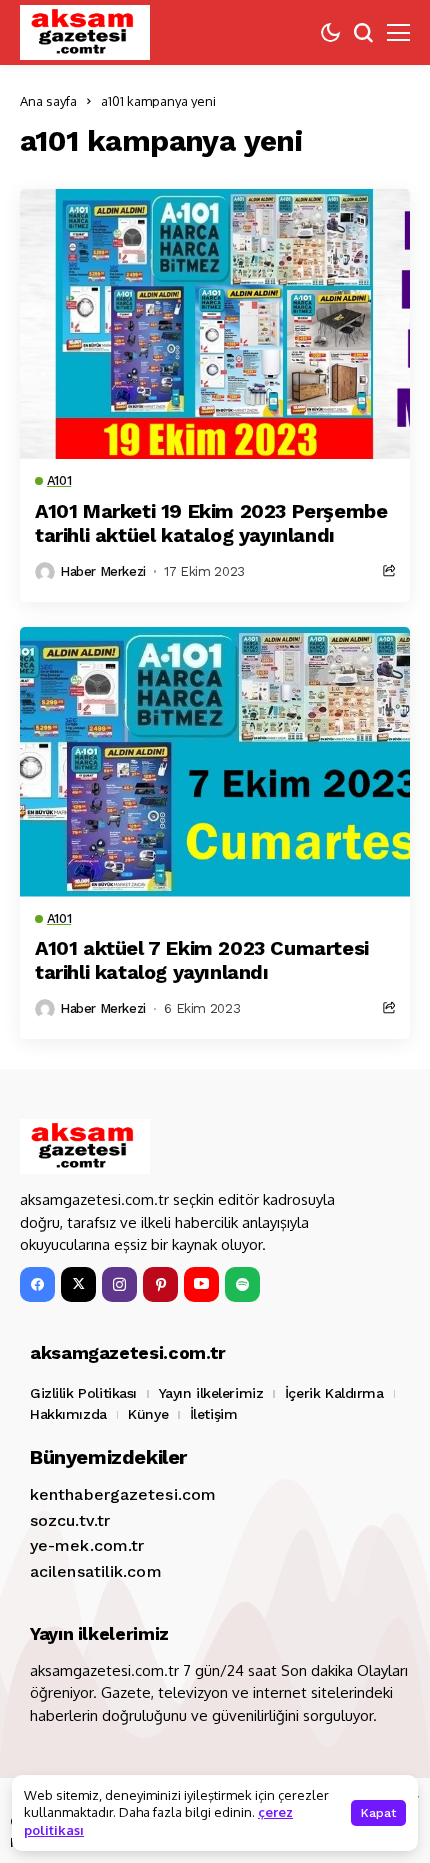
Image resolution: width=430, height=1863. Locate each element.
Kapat (378, 1813)
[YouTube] (201, 1284)
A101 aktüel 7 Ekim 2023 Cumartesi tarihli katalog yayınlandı (202, 960)
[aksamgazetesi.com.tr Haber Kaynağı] (85, 32)
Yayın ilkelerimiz (211, 1393)
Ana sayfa (48, 101)
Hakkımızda (68, 1414)
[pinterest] (160, 1284)
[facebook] (37, 1284)
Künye (148, 1414)
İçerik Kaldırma (334, 1393)
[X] (78, 1284)
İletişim (214, 1414)
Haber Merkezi (103, 571)
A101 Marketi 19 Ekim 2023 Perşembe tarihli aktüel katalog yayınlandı (211, 523)
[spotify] (242, 1284)
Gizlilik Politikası (83, 1393)
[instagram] (119, 1284)
